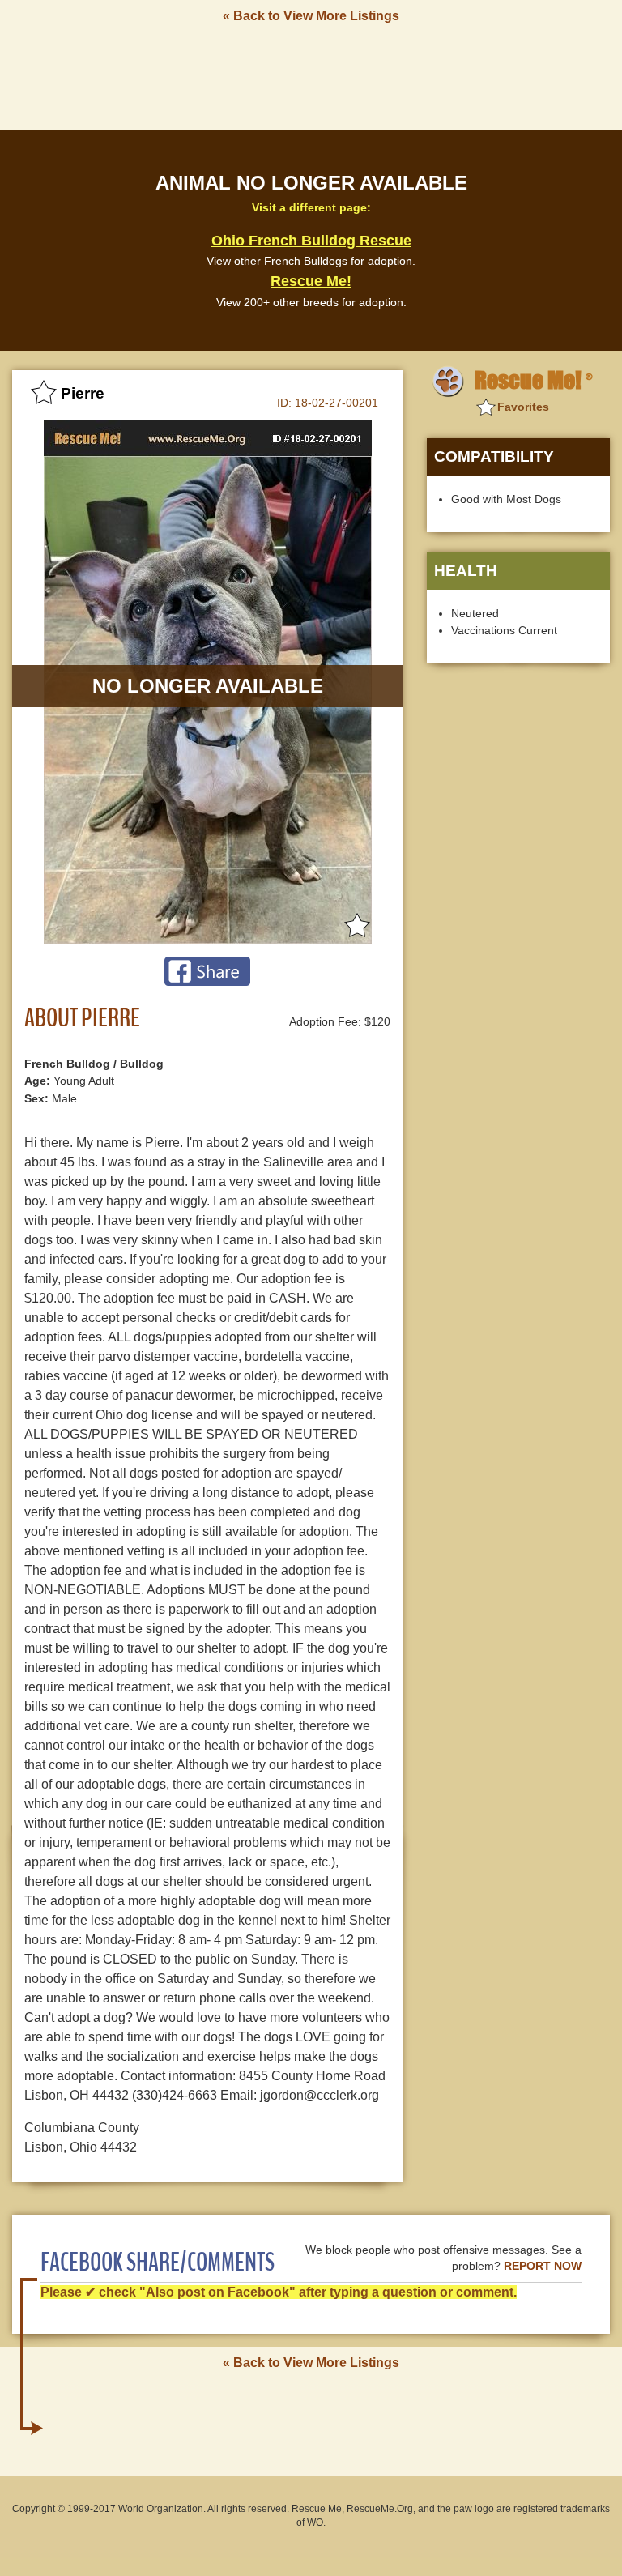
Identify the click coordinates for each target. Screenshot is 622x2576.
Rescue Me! (311, 281)
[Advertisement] (311, 75)
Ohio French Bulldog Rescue (311, 241)
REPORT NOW (543, 2266)
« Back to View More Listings (311, 16)
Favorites (523, 407)
